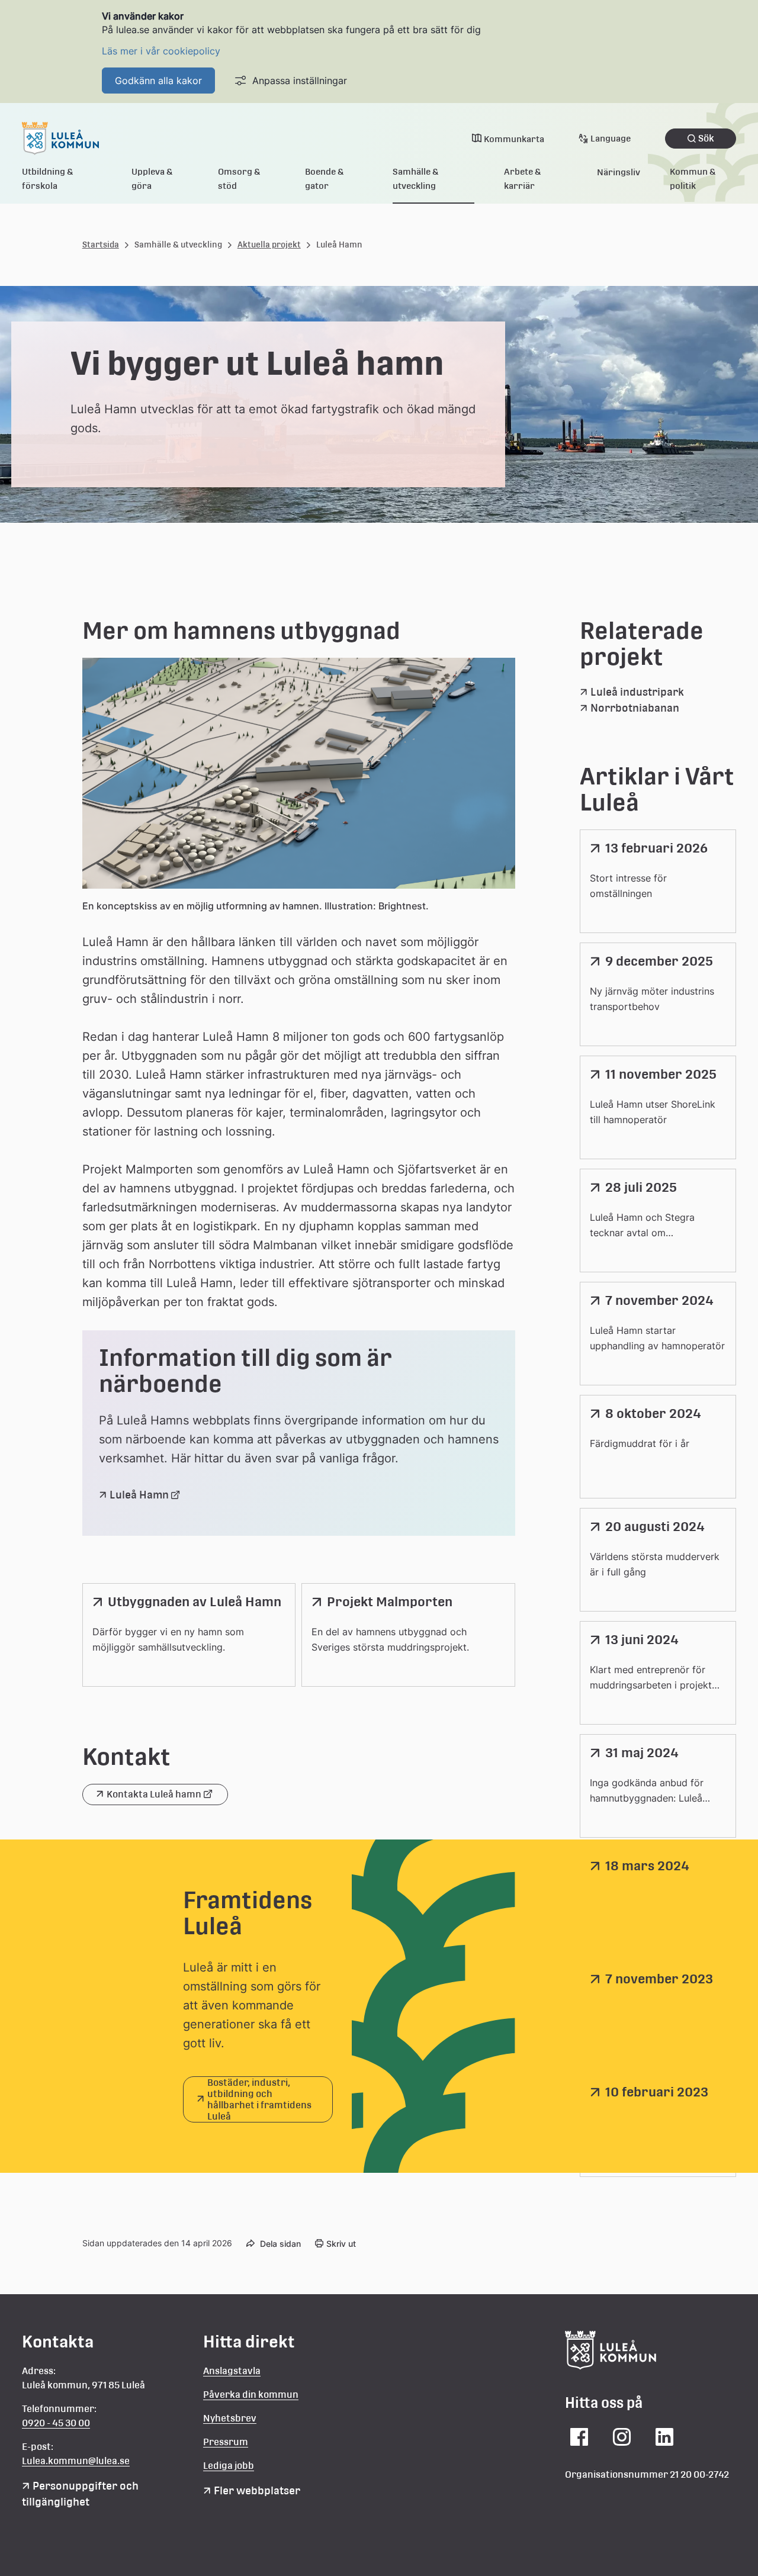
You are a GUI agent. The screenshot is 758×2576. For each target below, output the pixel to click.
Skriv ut (341, 2244)
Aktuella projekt (269, 245)
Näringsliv (619, 172)
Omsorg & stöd (239, 179)
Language (611, 138)
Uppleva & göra (152, 179)
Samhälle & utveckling (416, 179)
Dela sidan (280, 2244)
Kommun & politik (693, 179)
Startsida (101, 245)
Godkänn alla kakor (158, 81)
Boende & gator (325, 179)
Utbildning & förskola (48, 179)
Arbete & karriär (523, 179)
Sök (706, 138)
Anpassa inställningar (300, 81)
